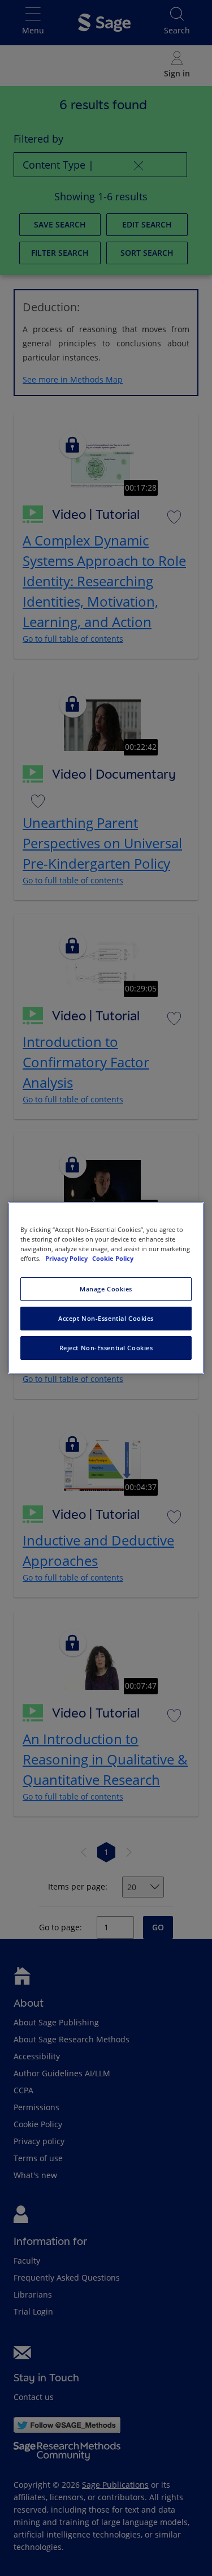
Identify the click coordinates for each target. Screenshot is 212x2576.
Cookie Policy (113, 1258)
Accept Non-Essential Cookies (106, 1318)
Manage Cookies (106, 1289)
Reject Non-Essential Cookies (106, 1348)
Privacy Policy (67, 1258)
